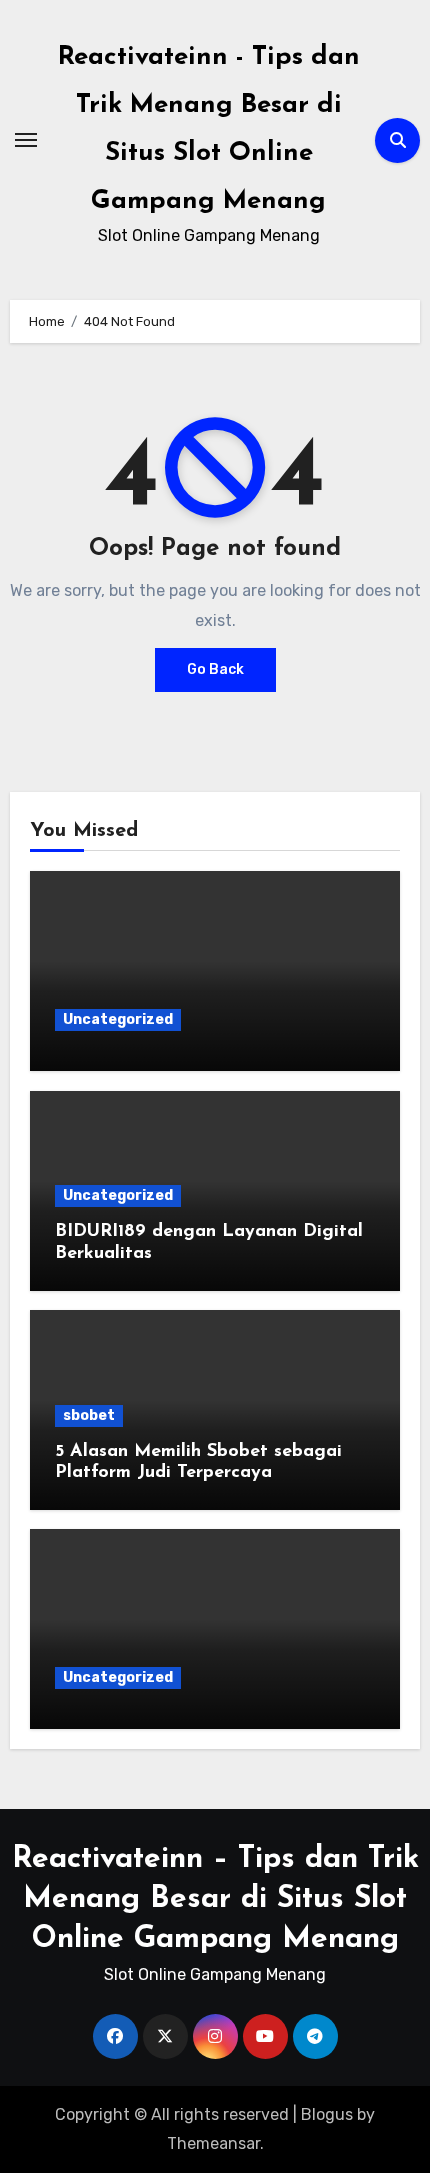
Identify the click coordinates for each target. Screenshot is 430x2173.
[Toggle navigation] (26, 140)
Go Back (215, 669)
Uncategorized (118, 1019)
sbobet (89, 1415)
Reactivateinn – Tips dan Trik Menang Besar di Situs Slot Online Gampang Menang (215, 1899)
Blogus (327, 2114)
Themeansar (213, 2143)
